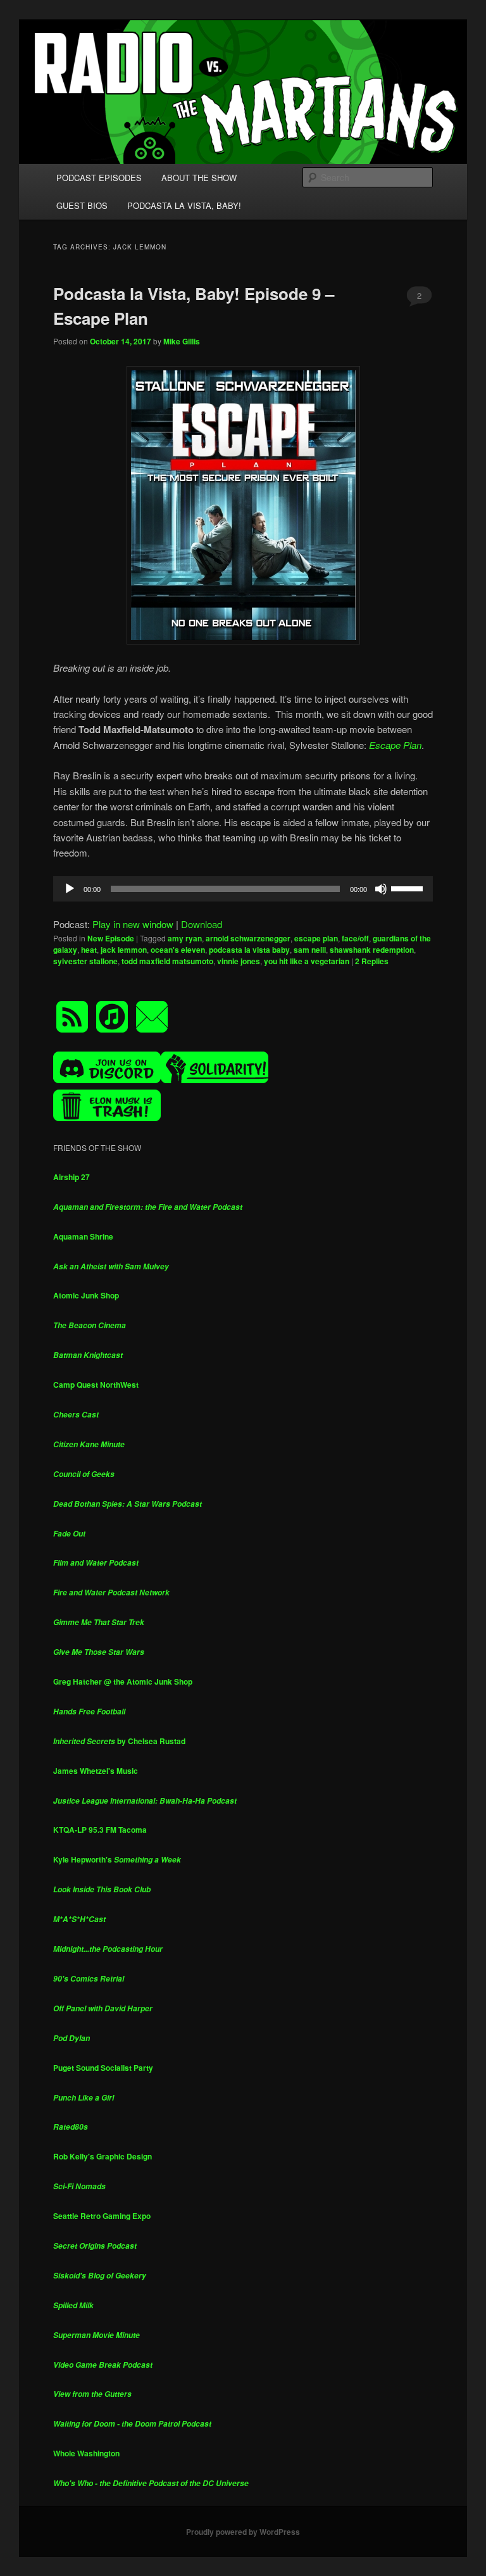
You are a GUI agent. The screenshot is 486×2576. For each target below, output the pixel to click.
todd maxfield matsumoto (167, 961)
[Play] (70, 889)
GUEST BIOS (82, 205)
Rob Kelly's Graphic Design (103, 2156)
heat (89, 950)
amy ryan (185, 938)
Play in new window (133, 924)
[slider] (409, 888)
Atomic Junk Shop (86, 1295)
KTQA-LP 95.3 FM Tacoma (100, 1830)
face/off (355, 938)
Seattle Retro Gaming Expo (102, 2216)
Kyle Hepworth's (117, 1859)
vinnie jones (239, 961)
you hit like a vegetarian (307, 961)
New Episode (111, 938)
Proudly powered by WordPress (243, 2532)
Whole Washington (86, 2453)
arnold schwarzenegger (248, 938)
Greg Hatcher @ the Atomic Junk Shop (123, 1681)
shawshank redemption (372, 950)
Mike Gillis (182, 341)
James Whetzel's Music (96, 1771)
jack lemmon (124, 950)
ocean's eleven (178, 950)
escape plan (316, 938)
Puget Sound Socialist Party (103, 2068)
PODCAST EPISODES (99, 178)
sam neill (310, 950)
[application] (243, 889)
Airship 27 (72, 1177)
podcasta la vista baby (249, 950)
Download (202, 924)
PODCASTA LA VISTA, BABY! (184, 205)
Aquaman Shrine (83, 1236)
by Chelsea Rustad (119, 1741)
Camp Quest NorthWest (96, 1385)
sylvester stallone (85, 961)
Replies (372, 961)
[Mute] (381, 889)
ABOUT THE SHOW (199, 178)
